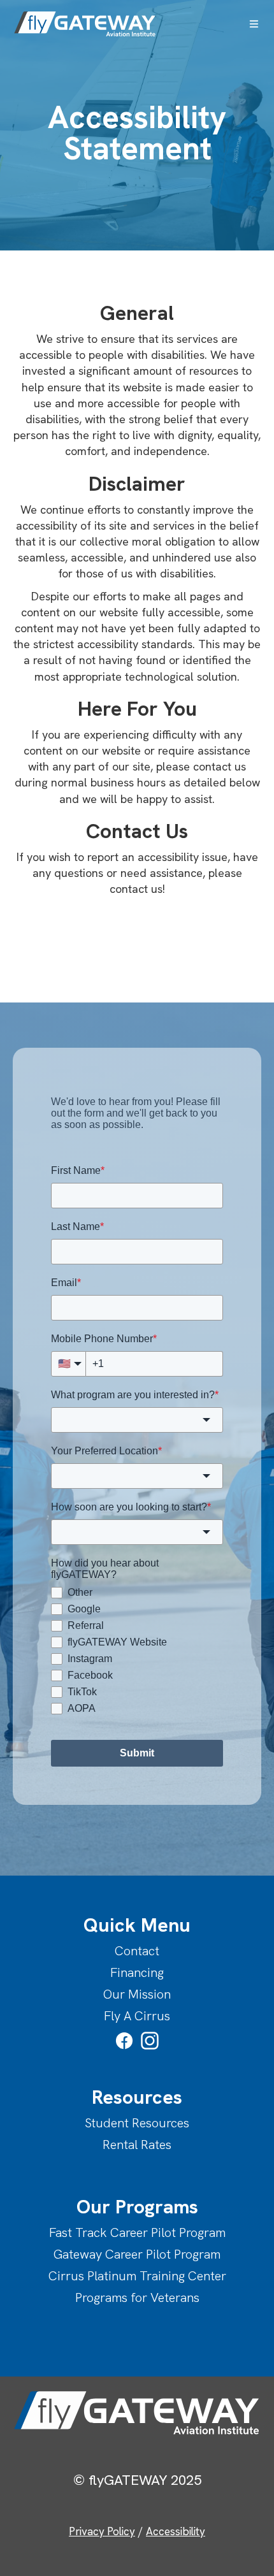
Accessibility (176, 2531)
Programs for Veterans (137, 2297)
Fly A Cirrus (137, 2016)
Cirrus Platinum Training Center (137, 2276)
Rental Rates (137, 2145)
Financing (137, 1972)
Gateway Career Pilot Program (137, 2254)
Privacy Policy (102, 2531)
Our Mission (137, 1994)
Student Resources (137, 2123)
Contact (137, 1951)
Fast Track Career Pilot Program (137, 2232)
